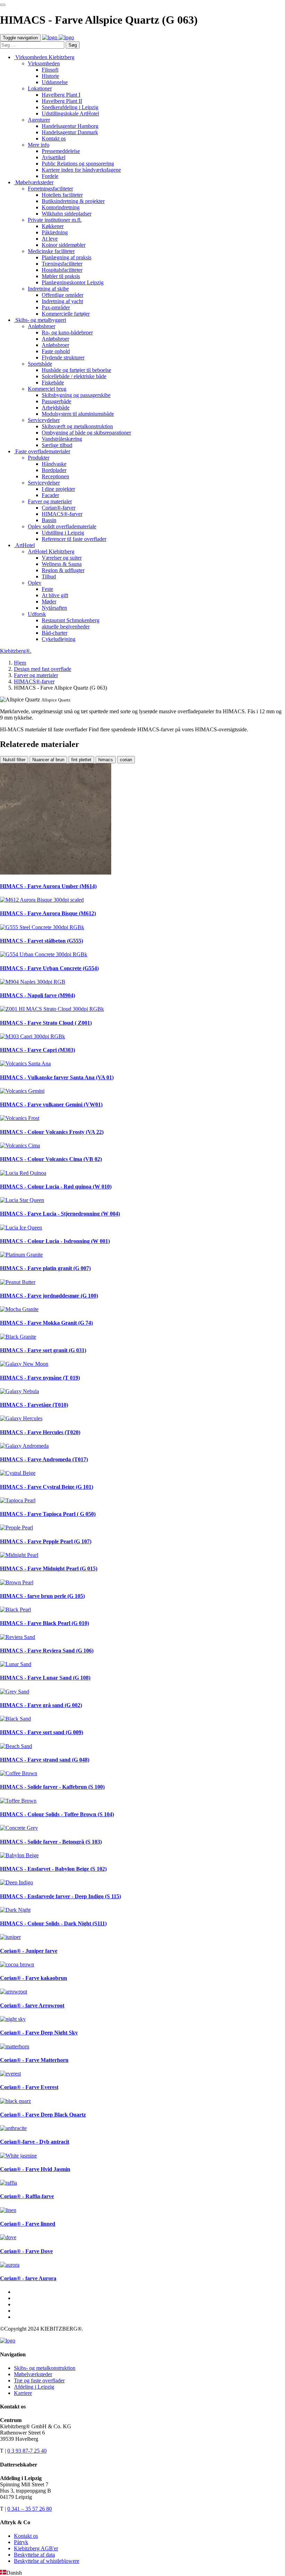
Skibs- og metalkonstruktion (45, 2368)
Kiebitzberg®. (16, 651)
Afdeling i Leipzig (34, 2387)
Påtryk (21, 2542)
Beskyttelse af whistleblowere (47, 2561)
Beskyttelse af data (34, 2555)
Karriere (23, 2393)
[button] (142, 2573)
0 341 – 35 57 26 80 (30, 2509)
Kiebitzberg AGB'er (36, 2548)
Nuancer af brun (48, 760)
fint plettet (81, 760)
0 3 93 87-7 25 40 (27, 2451)
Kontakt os (26, 2536)
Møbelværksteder (33, 2374)
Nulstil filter (14, 760)
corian (126, 760)
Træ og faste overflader (39, 2380)
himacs (106, 760)
